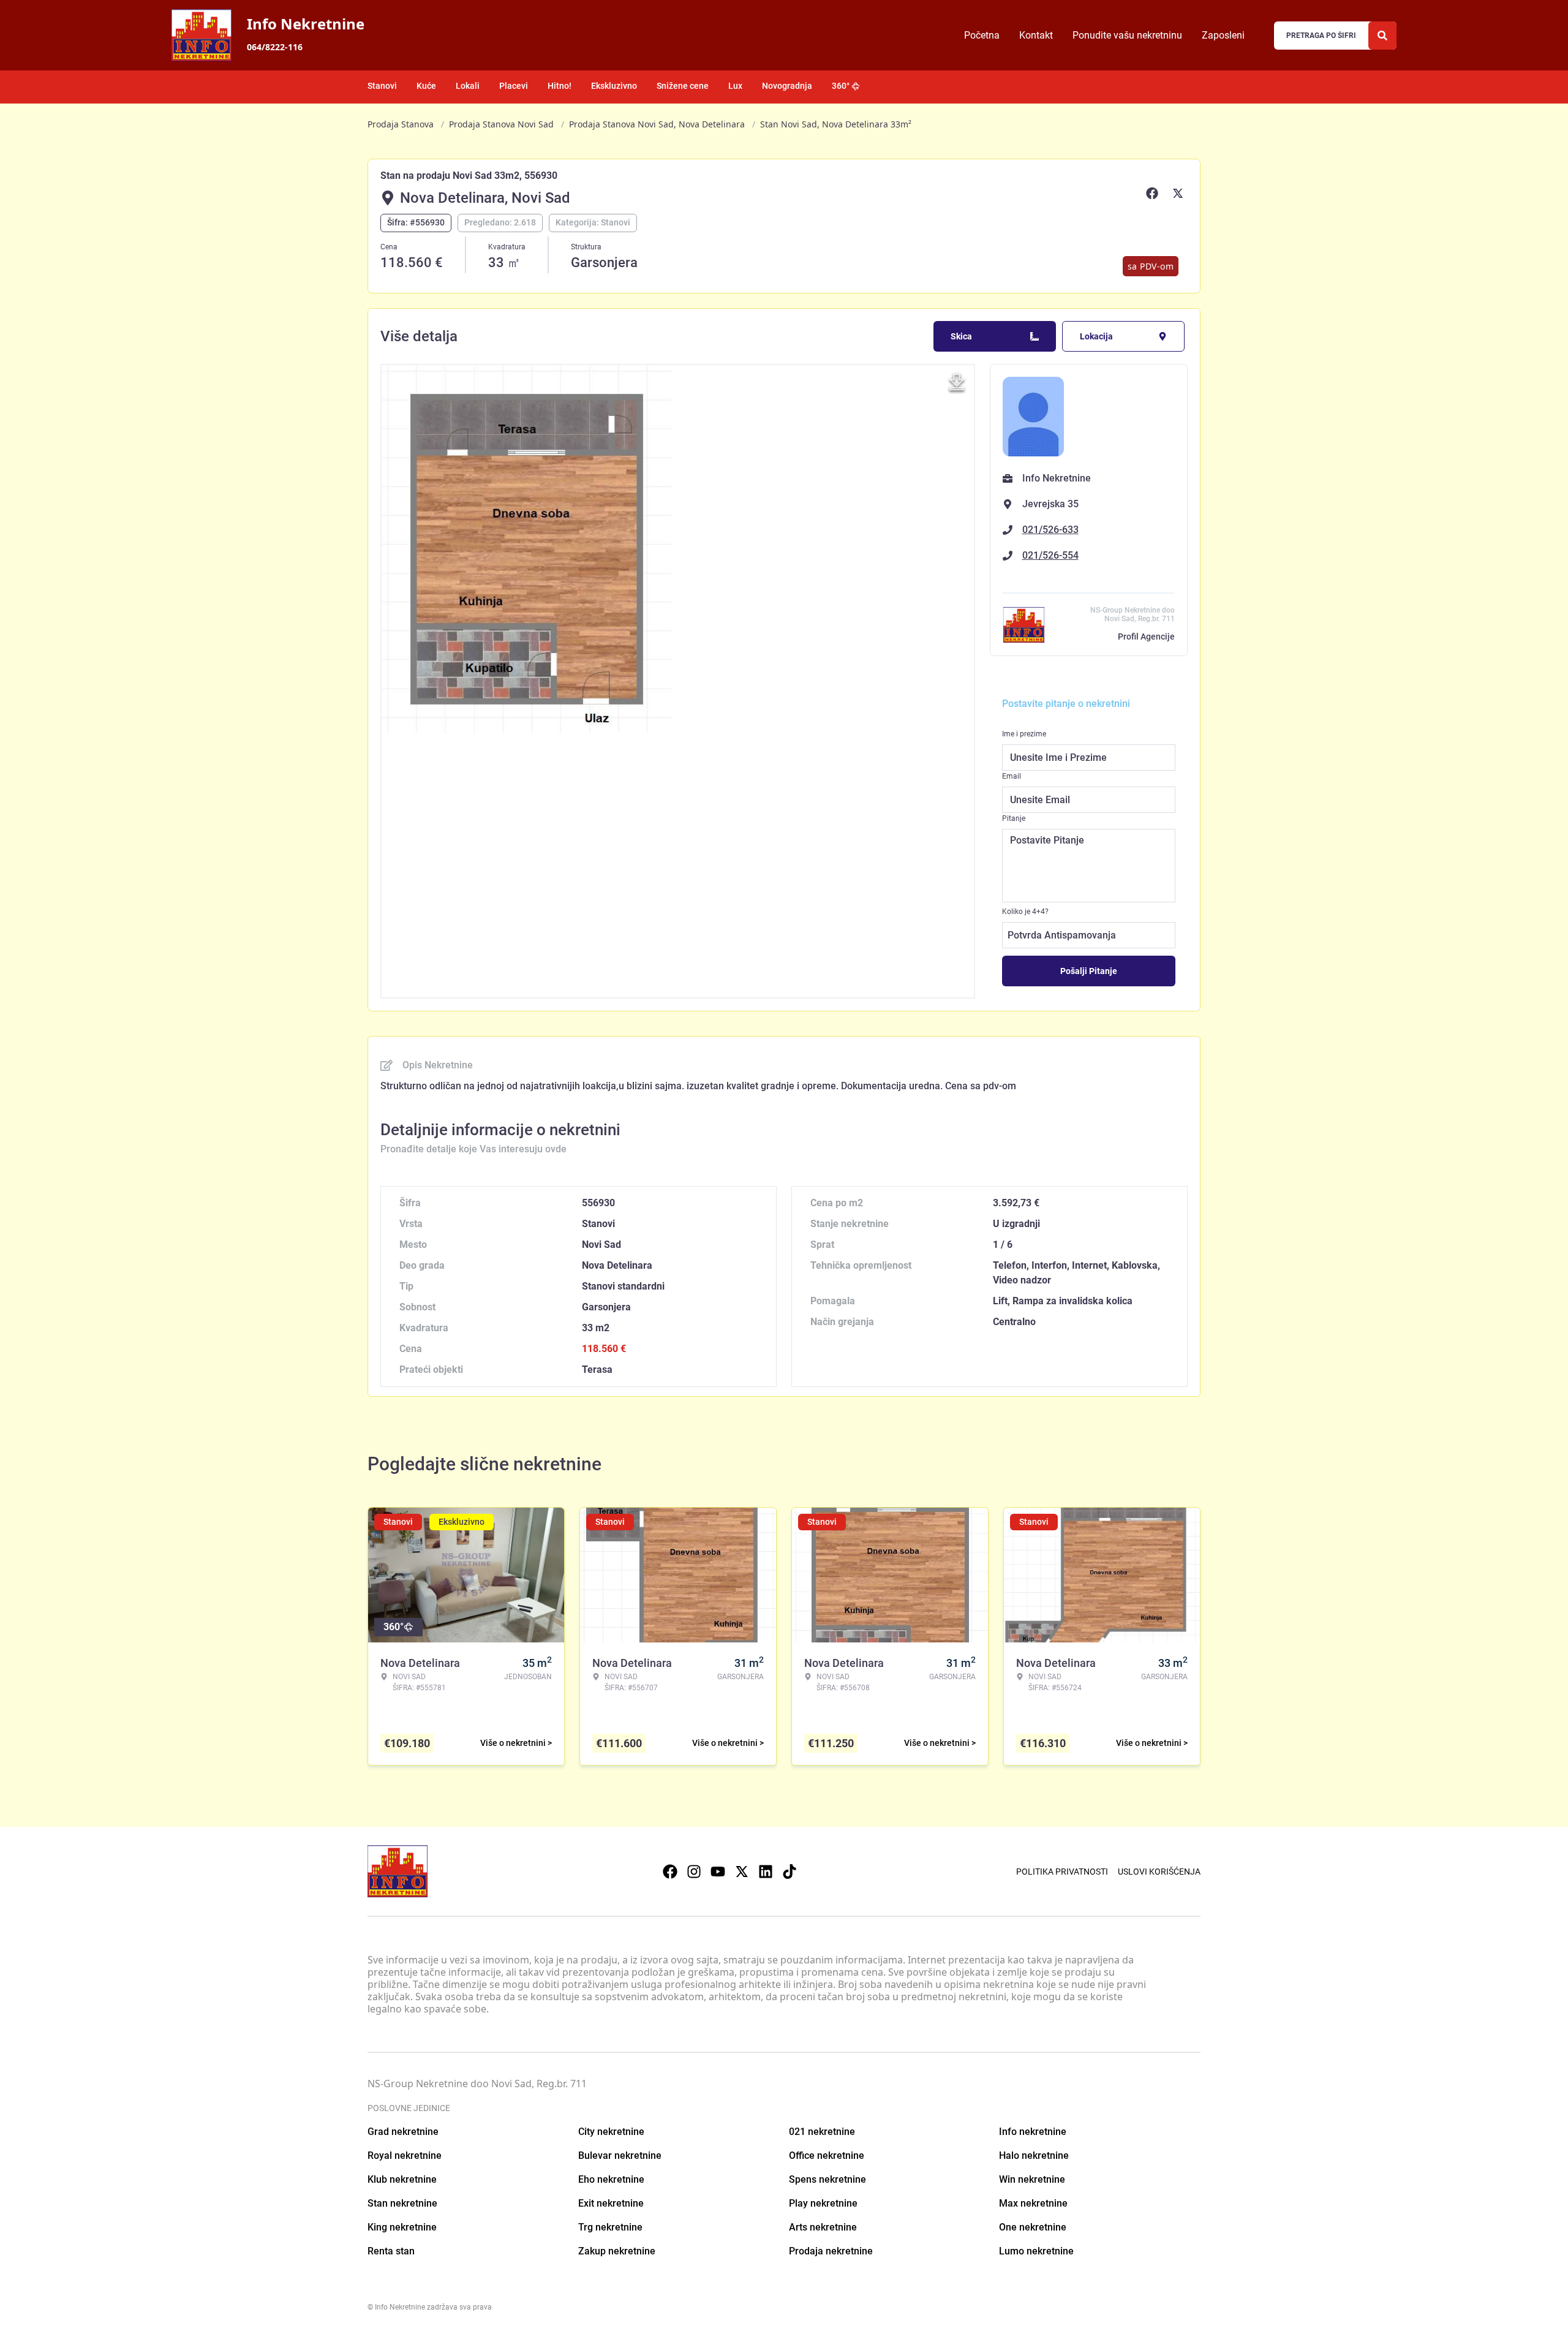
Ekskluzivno (614, 86)
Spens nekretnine (827, 2179)
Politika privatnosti (1062, 1872)
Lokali (468, 86)
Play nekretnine (823, 2203)
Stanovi (382, 86)
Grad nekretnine (403, 2132)
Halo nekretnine (1034, 2155)
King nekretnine (402, 2227)
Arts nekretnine (823, 2227)
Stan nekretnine (402, 2203)
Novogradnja (787, 86)
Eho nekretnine (611, 2179)
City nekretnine (611, 2132)
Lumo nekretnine (1036, 2251)
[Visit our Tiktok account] (790, 1872)
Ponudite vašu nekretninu (1127, 35)
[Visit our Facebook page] (670, 1872)
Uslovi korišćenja (1159, 1872)
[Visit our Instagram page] (694, 1872)
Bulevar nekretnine (620, 2155)
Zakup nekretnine (617, 2251)
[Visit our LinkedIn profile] (766, 1872)
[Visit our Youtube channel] (718, 1872)
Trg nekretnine (610, 2227)
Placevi (514, 86)
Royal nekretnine (405, 2155)
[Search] (1382, 36)
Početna (982, 35)
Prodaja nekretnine (831, 2251)
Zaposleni (1223, 35)
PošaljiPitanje (1089, 971)
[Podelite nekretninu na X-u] (1180, 193)
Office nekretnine (827, 2155)
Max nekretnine (1033, 2203)
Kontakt (1036, 35)
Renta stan (391, 2251)
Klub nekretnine (402, 2179)
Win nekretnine (1032, 2179)
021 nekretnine (822, 2132)
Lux (735, 86)
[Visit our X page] (742, 1872)
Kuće (426, 86)
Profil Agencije (1146, 637)
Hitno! (560, 86)
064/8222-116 (275, 47)
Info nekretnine (1033, 2132)
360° (841, 86)
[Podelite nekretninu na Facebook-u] (1154, 193)
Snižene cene (683, 86)
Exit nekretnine (611, 2203)
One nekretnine (1033, 2227)
